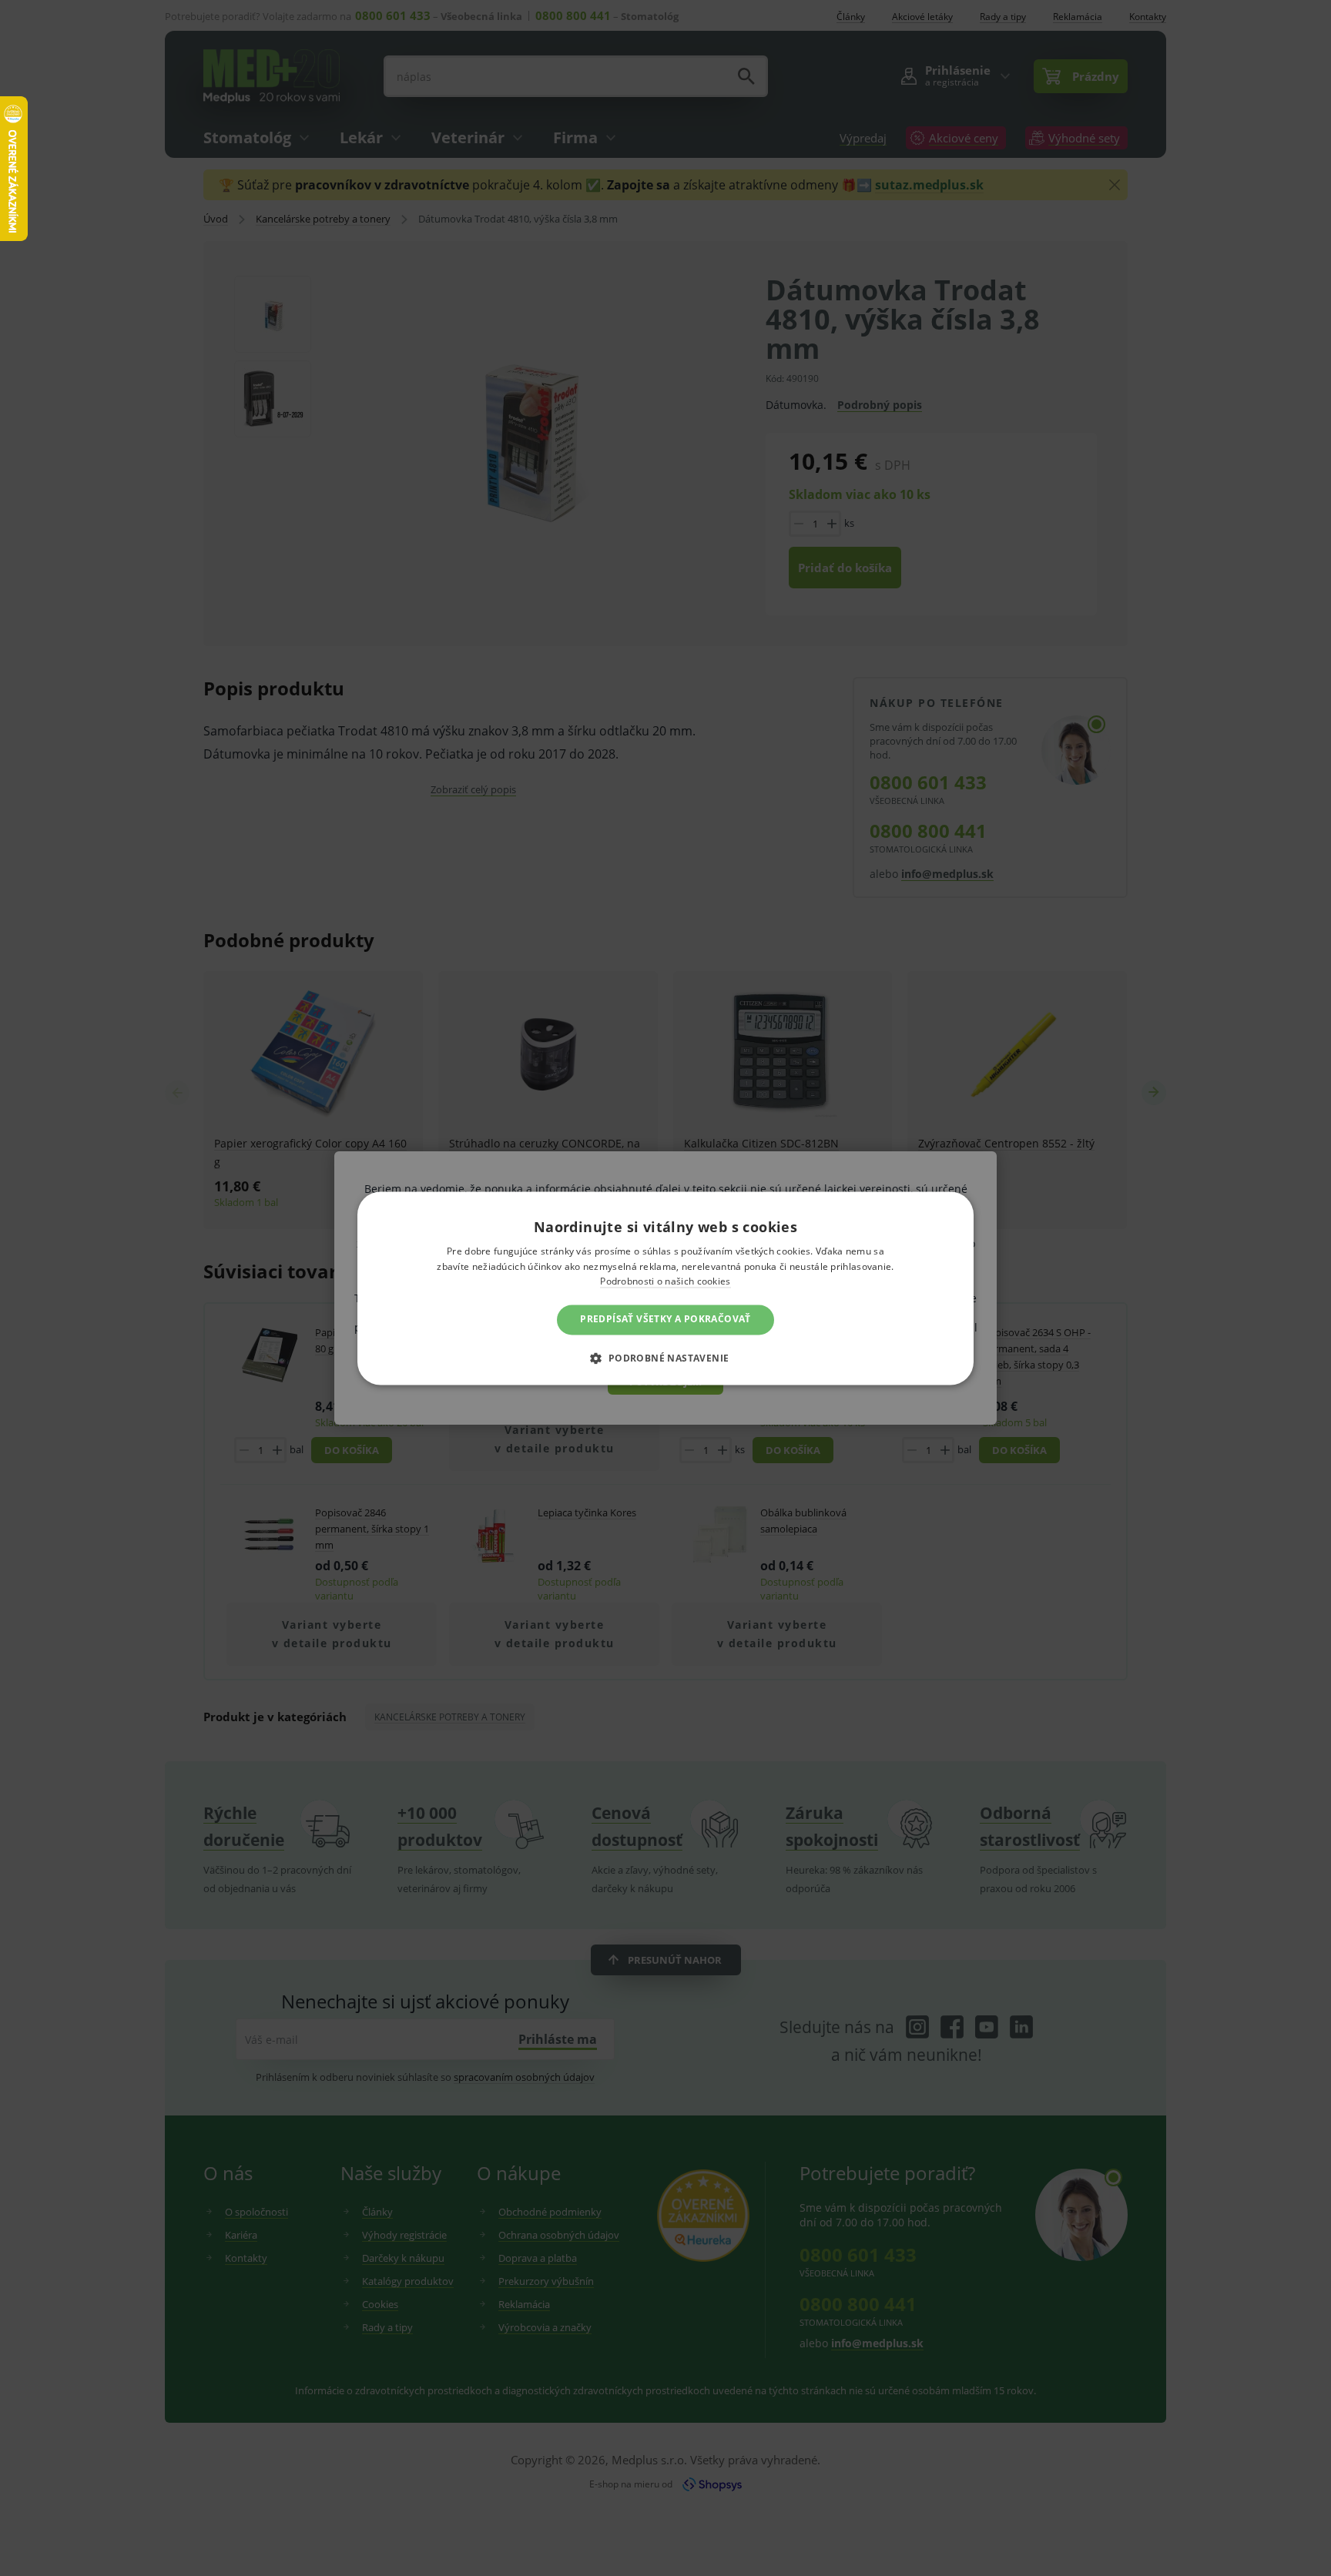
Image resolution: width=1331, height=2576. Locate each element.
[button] (665, 1358)
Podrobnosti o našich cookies (665, 1282)
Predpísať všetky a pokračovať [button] (665, 1320)
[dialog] (665, 1288)
